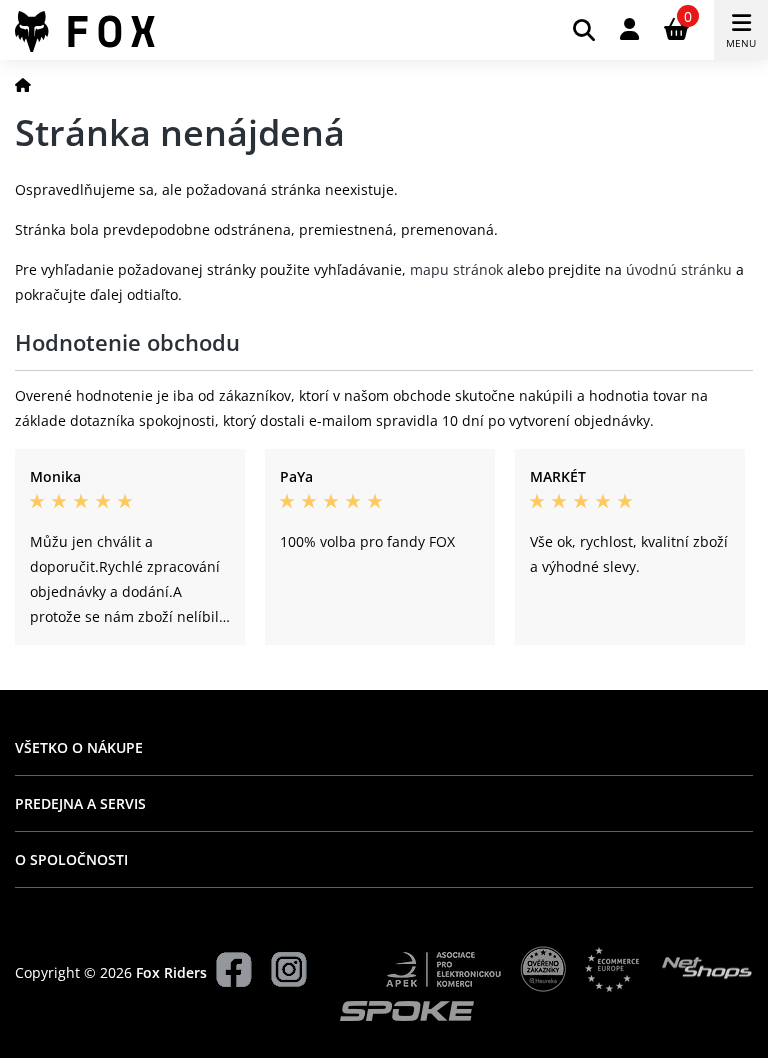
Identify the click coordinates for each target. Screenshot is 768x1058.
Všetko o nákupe (79, 747)
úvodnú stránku (679, 269)
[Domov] (23, 84)
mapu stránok (456, 269)
